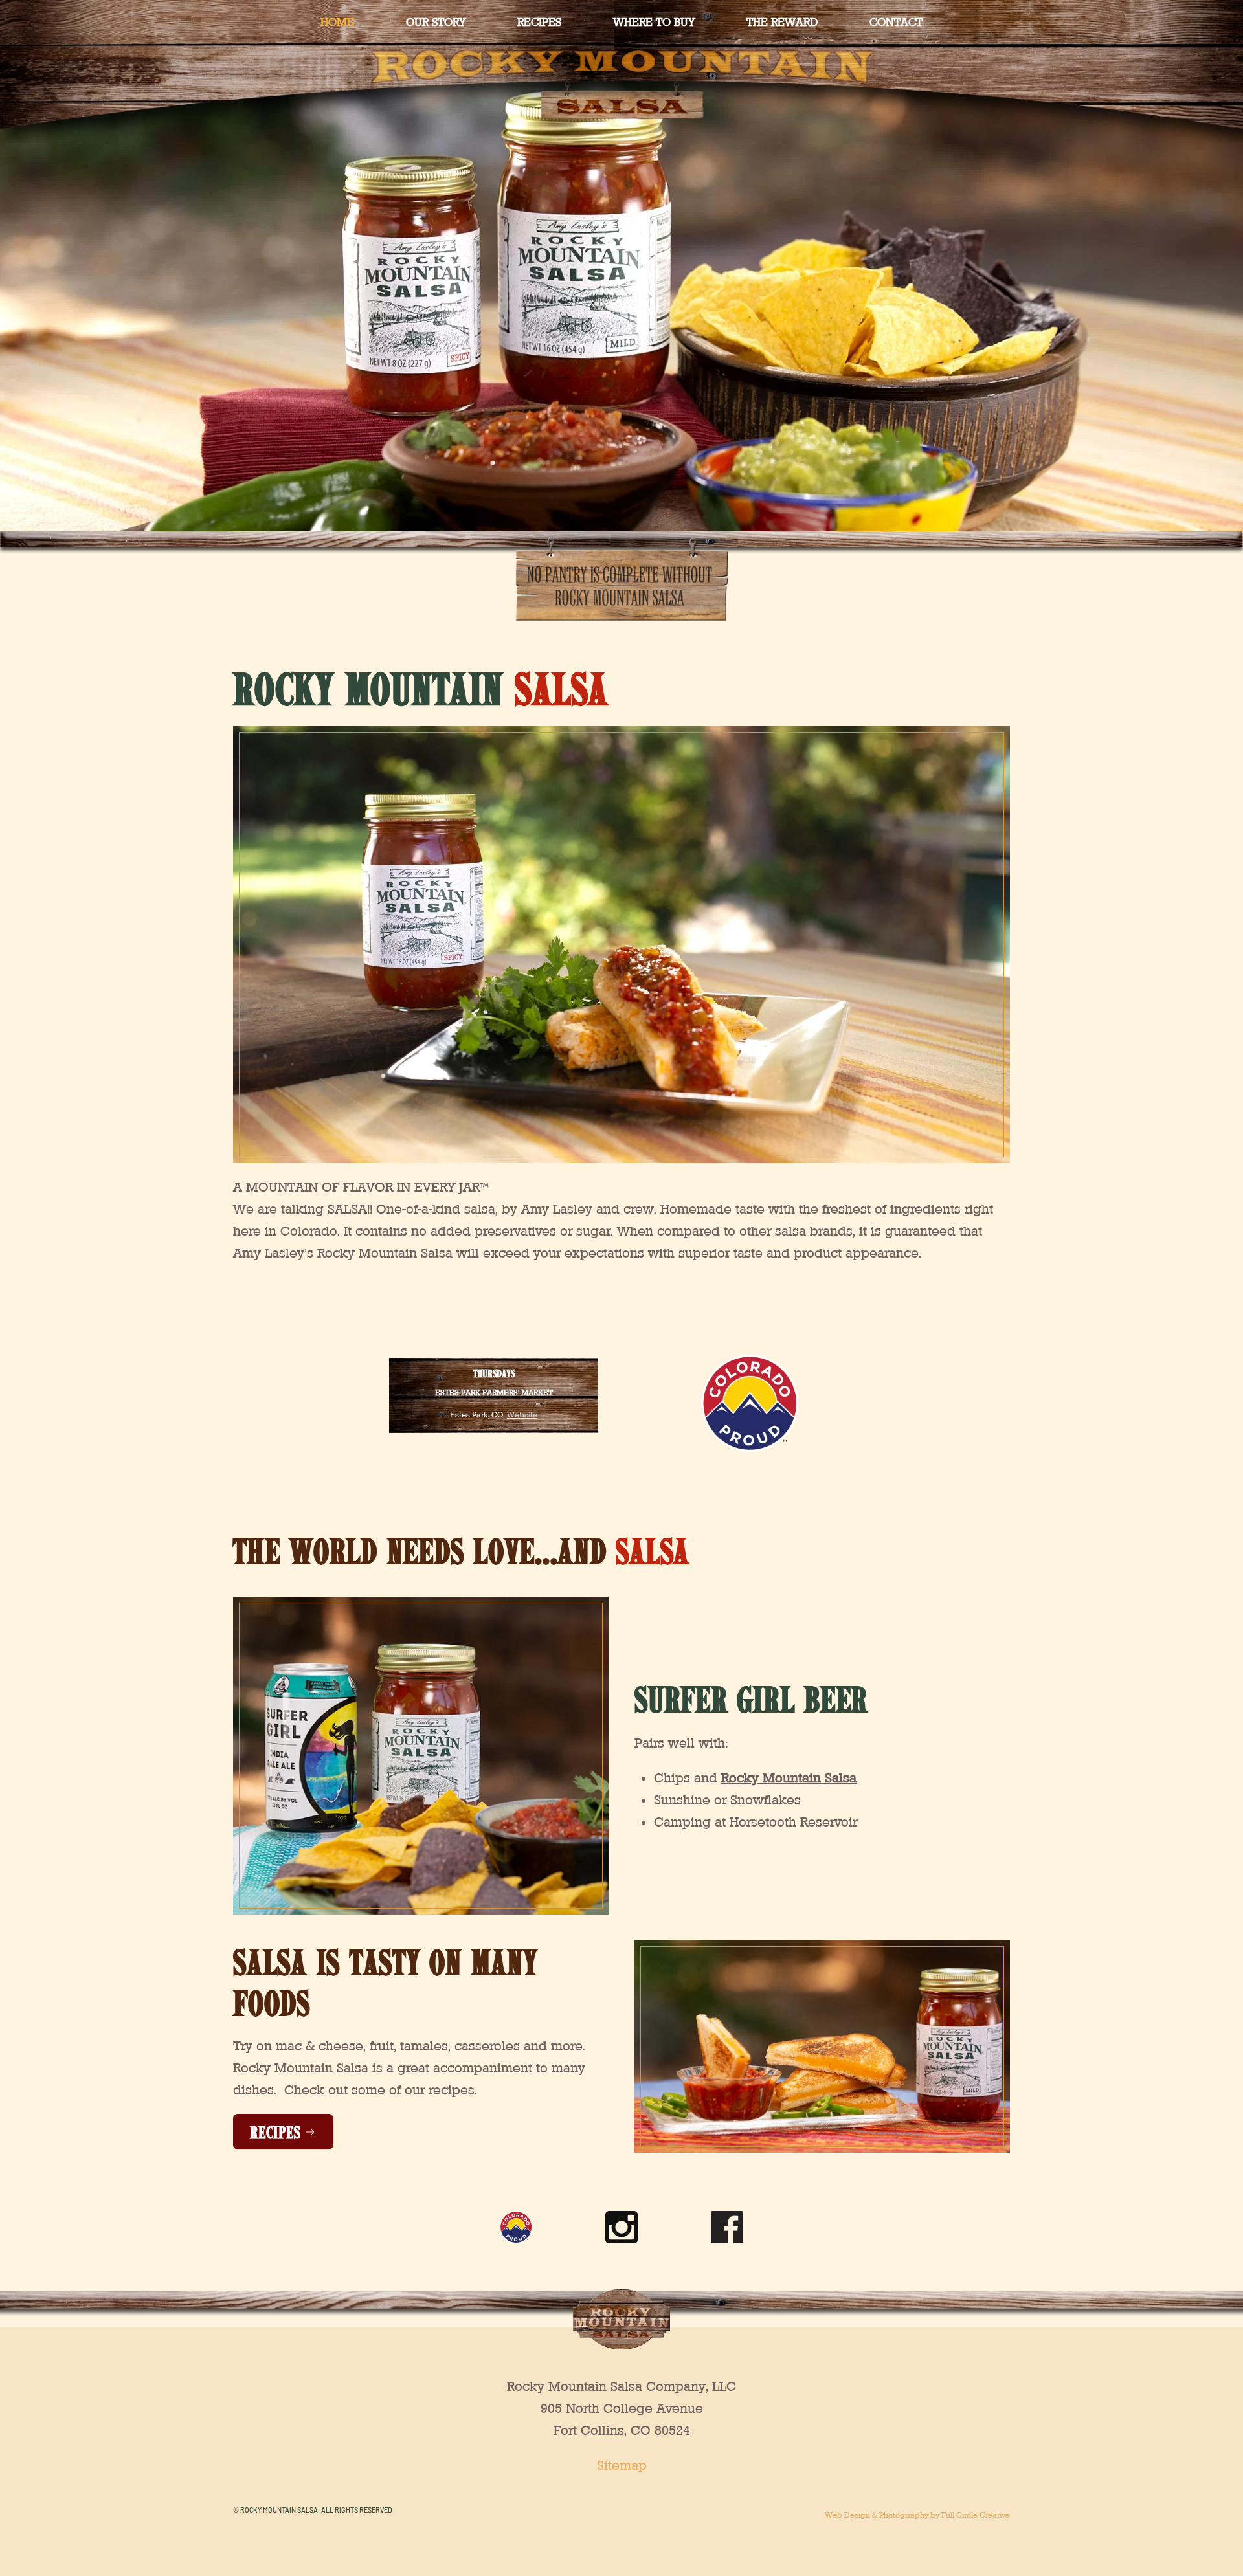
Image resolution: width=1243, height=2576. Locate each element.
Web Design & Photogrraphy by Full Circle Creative (917, 2515)
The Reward (782, 22)
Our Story (436, 22)
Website (522, 1415)
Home (337, 22)
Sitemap (622, 2465)
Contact (896, 22)
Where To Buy (654, 22)
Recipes (539, 22)
